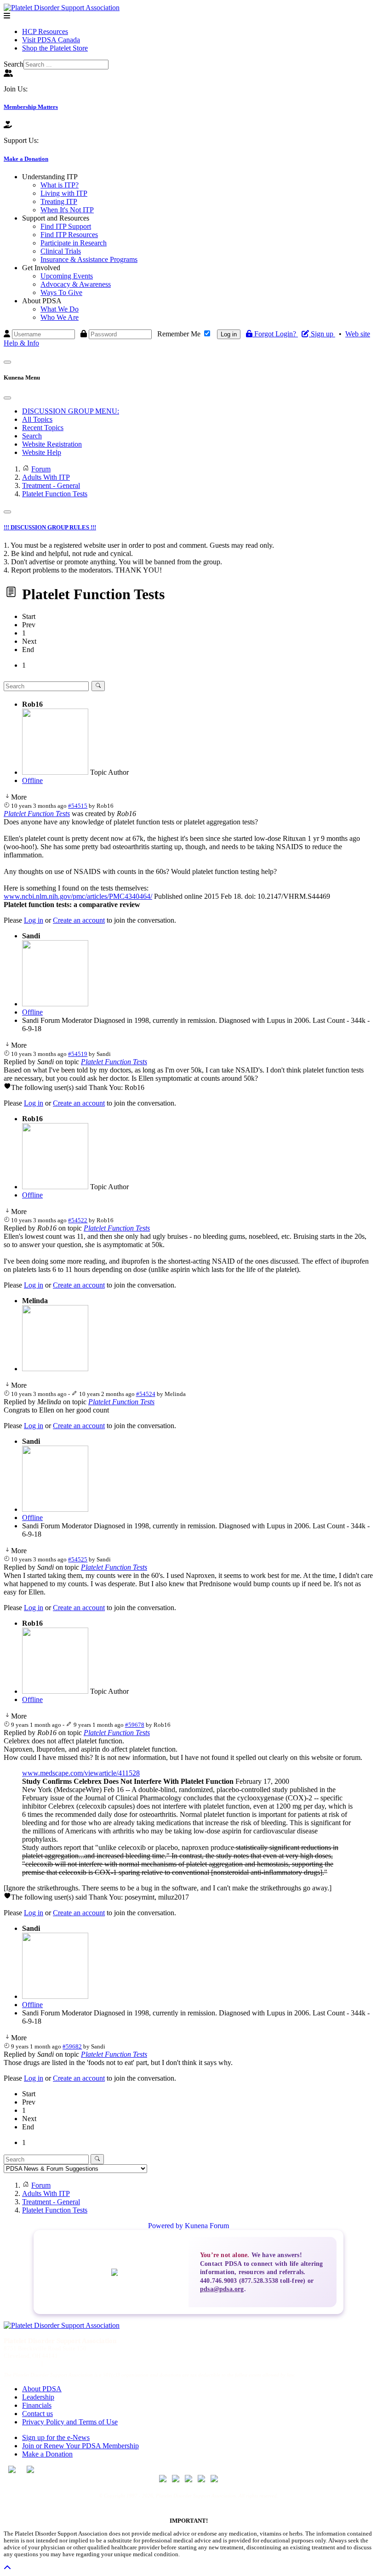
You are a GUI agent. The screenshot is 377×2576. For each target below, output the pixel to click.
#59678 (135, 1725)
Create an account (79, 920)
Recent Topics (43, 428)
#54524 (146, 1394)
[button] (50, 177)
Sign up (323, 334)
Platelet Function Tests (37, 814)
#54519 (78, 1054)
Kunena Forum (207, 2226)
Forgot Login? (276, 334)
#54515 (78, 806)
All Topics (37, 419)
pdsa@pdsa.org (222, 2289)
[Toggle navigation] (7, 362)
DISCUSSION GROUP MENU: (71, 411)
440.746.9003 (21, 2363)
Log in (229, 334)
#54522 (78, 1220)
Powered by (166, 2226)
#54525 (78, 1559)
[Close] (7, 398)
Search (14, 64)
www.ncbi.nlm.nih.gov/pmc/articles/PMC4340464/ (78, 896)
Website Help (42, 452)
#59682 (72, 2046)
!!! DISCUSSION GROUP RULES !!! (50, 527)
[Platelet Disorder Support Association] (62, 8)
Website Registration (52, 444)
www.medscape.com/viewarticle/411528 (81, 1773)
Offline (32, 780)
